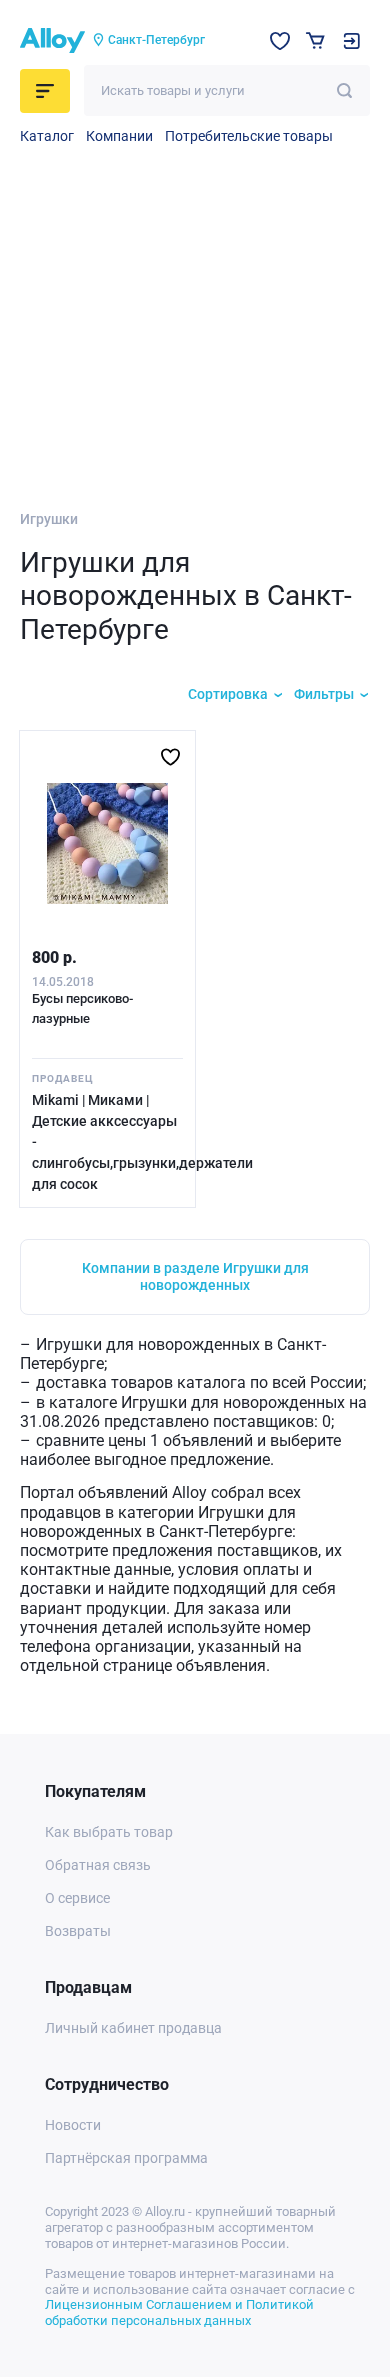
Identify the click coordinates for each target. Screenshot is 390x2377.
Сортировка (228, 694)
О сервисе (77, 1898)
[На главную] (52, 41)
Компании (119, 136)
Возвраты (78, 1931)
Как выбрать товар (109, 1832)
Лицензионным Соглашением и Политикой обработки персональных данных (179, 2312)
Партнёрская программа (126, 2158)
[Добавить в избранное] (170, 757)
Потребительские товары (249, 136)
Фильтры (324, 694)
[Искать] (344, 90)
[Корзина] (315, 40)
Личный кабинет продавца (133, 2028)
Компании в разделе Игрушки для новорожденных (195, 1276)
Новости (73, 2125)
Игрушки (49, 519)
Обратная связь (98, 1865)
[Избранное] (280, 41)
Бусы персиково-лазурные (82, 1008)
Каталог (47, 136)
